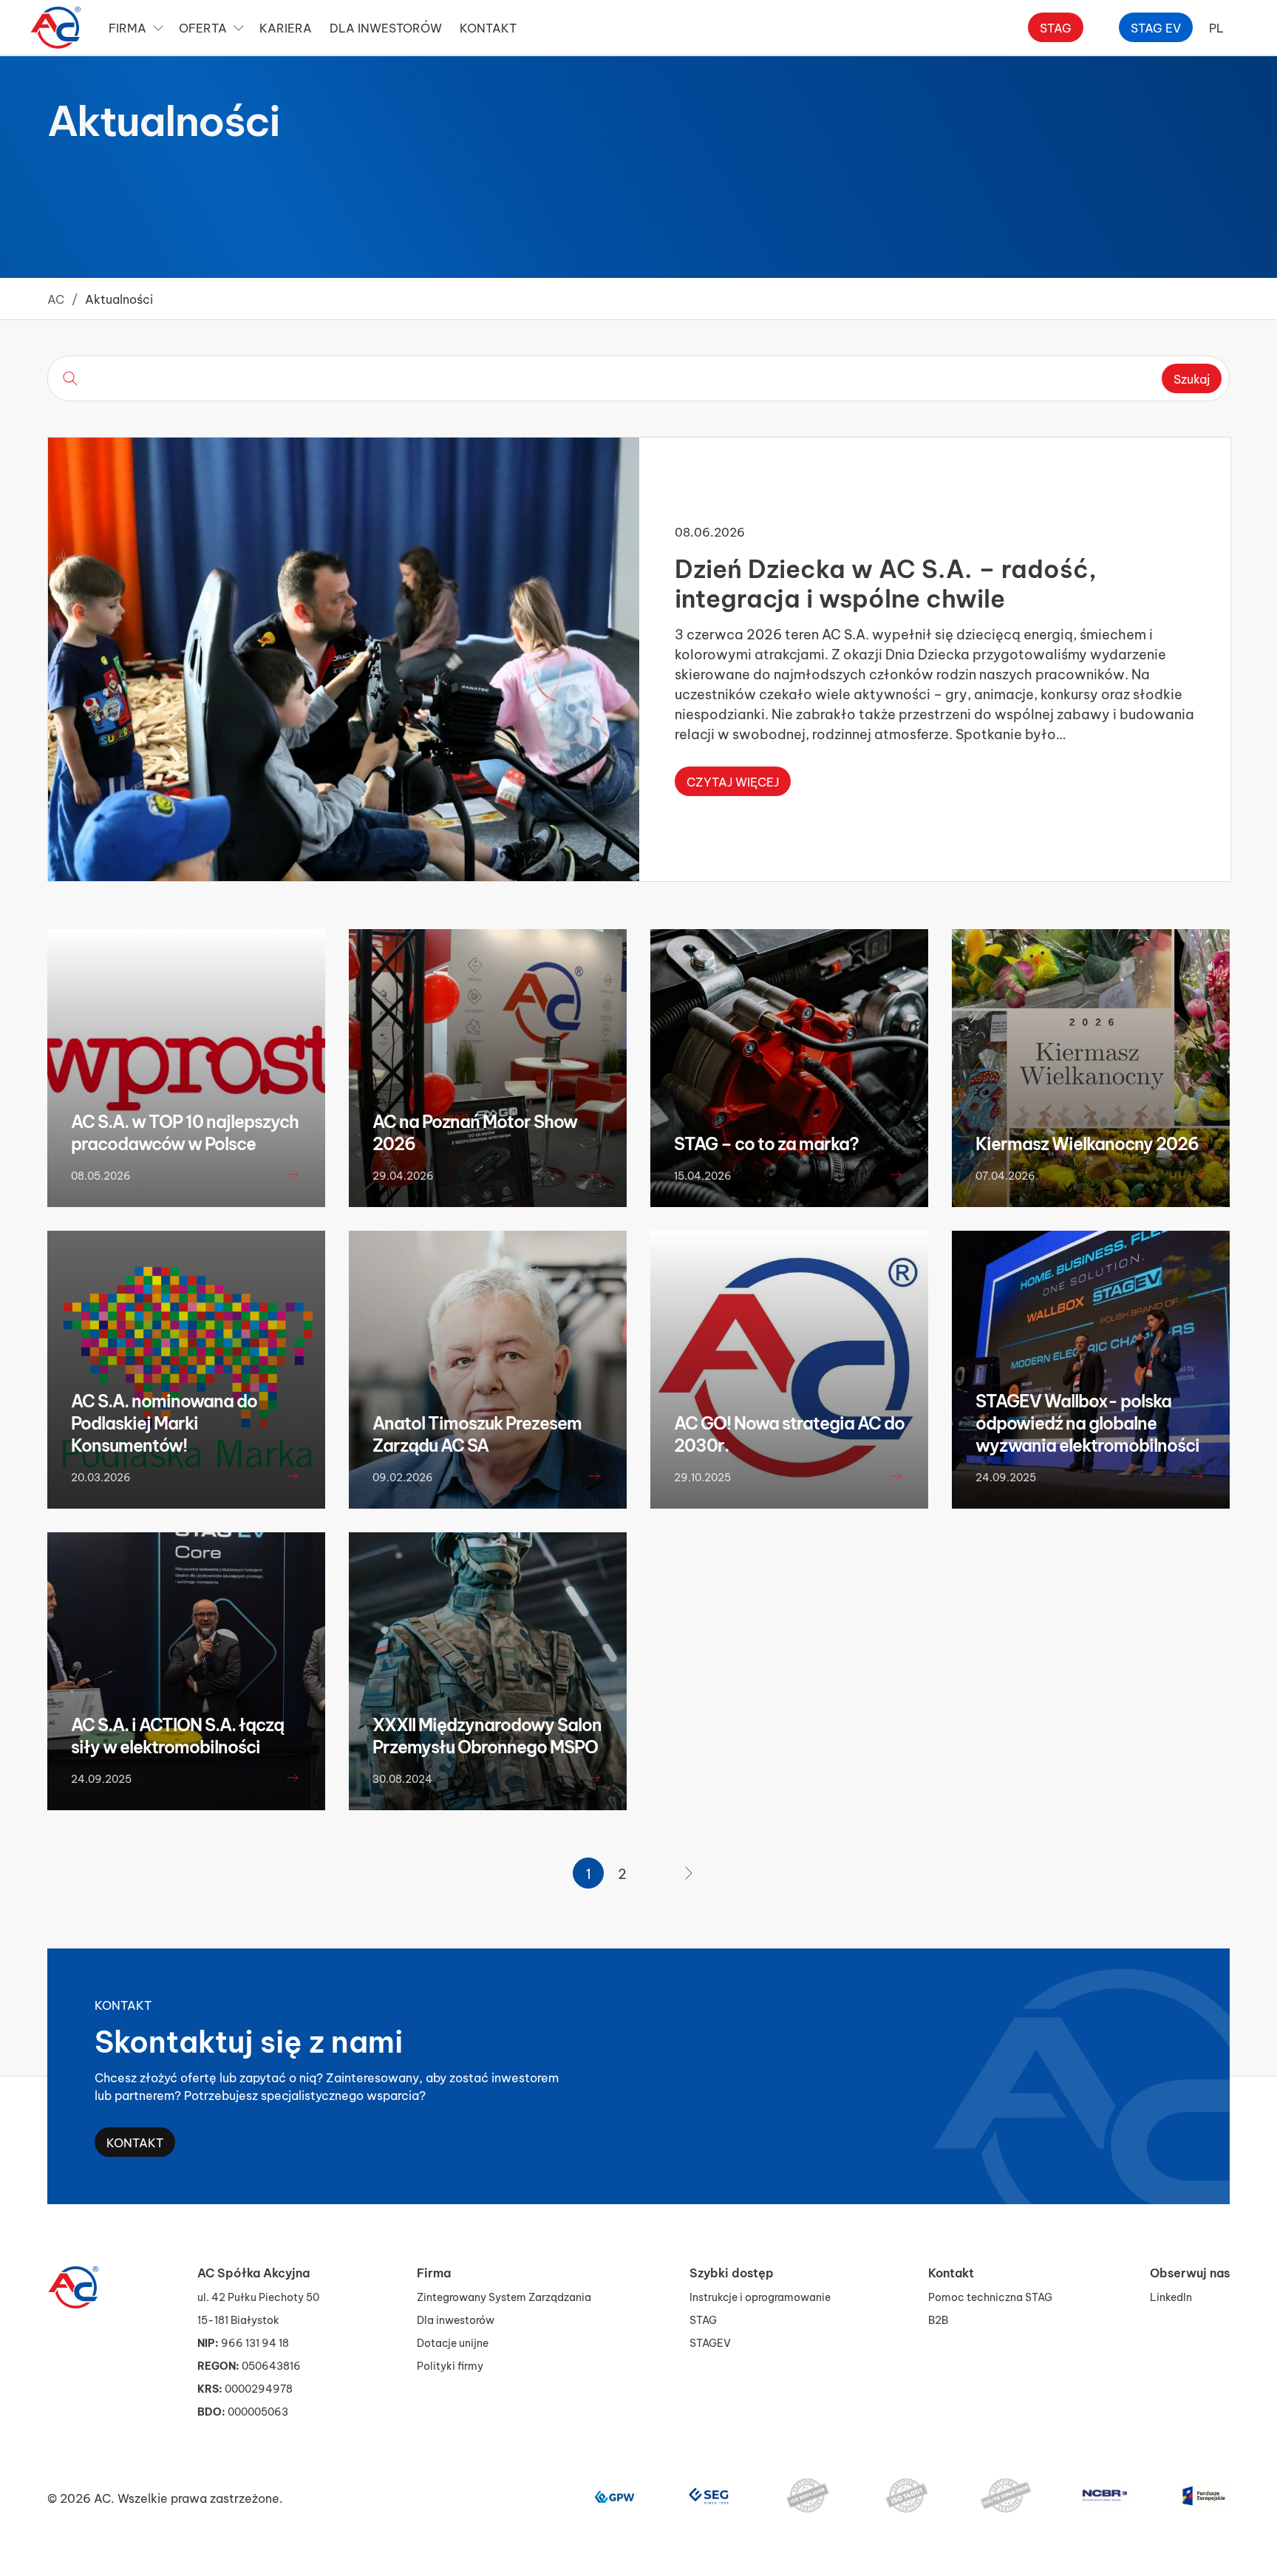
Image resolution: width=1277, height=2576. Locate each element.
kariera (286, 27)
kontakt (488, 27)
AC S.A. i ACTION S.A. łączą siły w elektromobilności (177, 1735)
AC (56, 298)
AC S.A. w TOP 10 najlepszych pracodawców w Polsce (185, 1132)
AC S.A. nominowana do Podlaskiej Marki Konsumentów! (164, 1422)
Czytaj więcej (733, 781)
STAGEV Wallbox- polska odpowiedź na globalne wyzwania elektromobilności (1087, 1422)
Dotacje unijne (453, 2342)
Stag (1056, 27)
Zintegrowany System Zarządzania (504, 2296)
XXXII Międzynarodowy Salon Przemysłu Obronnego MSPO (487, 1735)
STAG (703, 2319)
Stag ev (1156, 27)
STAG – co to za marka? (766, 1143)
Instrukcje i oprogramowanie (760, 2296)
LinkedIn (1171, 2296)
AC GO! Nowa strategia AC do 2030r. (789, 1433)
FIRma (127, 27)
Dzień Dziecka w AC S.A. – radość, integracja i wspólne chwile (886, 581)
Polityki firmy (450, 2365)
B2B (938, 2319)
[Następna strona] (689, 1873)
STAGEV (710, 2342)
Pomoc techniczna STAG (990, 2296)
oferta (203, 27)
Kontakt (135, 2142)
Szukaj (1192, 378)
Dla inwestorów (386, 27)
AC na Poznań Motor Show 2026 (475, 1132)
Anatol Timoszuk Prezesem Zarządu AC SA (477, 1433)
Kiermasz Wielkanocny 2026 (1087, 1143)
